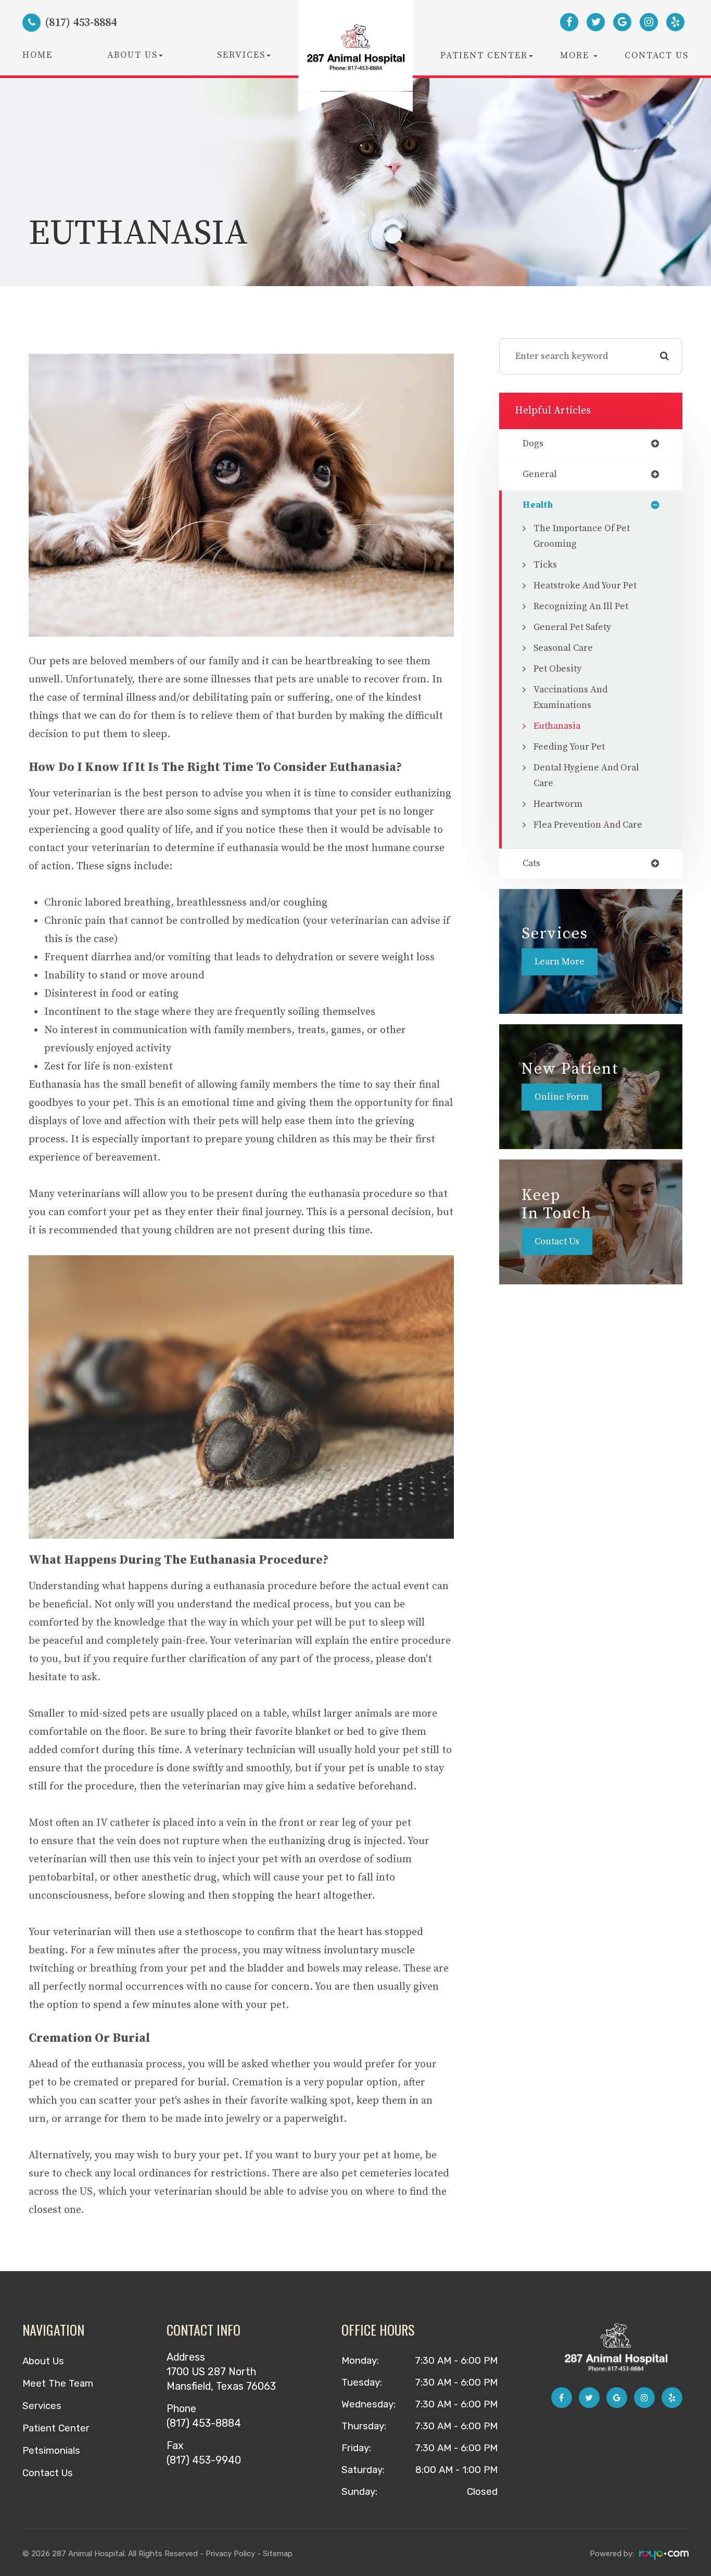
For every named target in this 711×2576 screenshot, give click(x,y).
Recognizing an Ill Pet (581, 607)
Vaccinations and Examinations (570, 698)
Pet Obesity (557, 669)
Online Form (562, 1097)
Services (42, 2406)
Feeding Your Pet (569, 747)
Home (37, 55)
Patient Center (56, 2428)
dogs (533, 444)
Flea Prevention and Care (588, 825)
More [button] (576, 56)
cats (531, 864)
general (540, 475)
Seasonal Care (563, 648)
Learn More (560, 962)
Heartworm (558, 804)
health (538, 506)
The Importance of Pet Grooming (582, 536)
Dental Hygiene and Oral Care (586, 776)
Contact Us (657, 56)
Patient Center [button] (484, 56)
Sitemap (278, 2554)
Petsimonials (51, 2451)
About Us (43, 2361)
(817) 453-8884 (204, 2423)
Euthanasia (557, 726)
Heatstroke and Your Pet (585, 586)
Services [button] (241, 55)
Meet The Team (58, 2384)
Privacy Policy (230, 2554)
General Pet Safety (572, 627)
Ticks (545, 565)
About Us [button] (132, 55)
